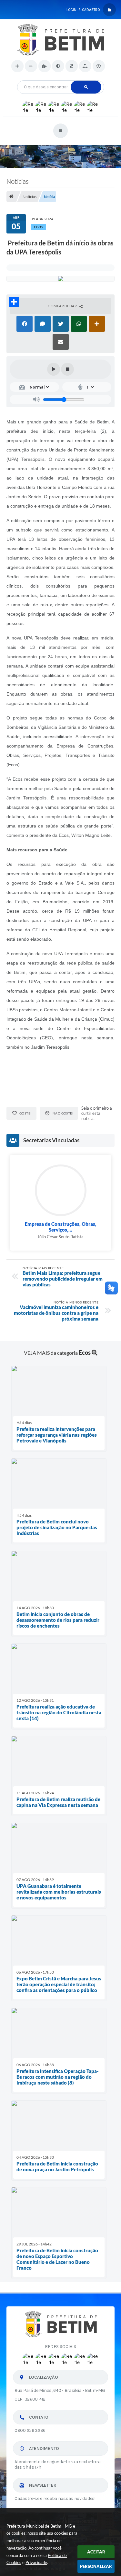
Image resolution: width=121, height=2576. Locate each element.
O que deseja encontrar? (60, 78)
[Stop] (67, 369)
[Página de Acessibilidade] (99, 66)
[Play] (54, 369)
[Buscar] (86, 87)
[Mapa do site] (85, 66)
